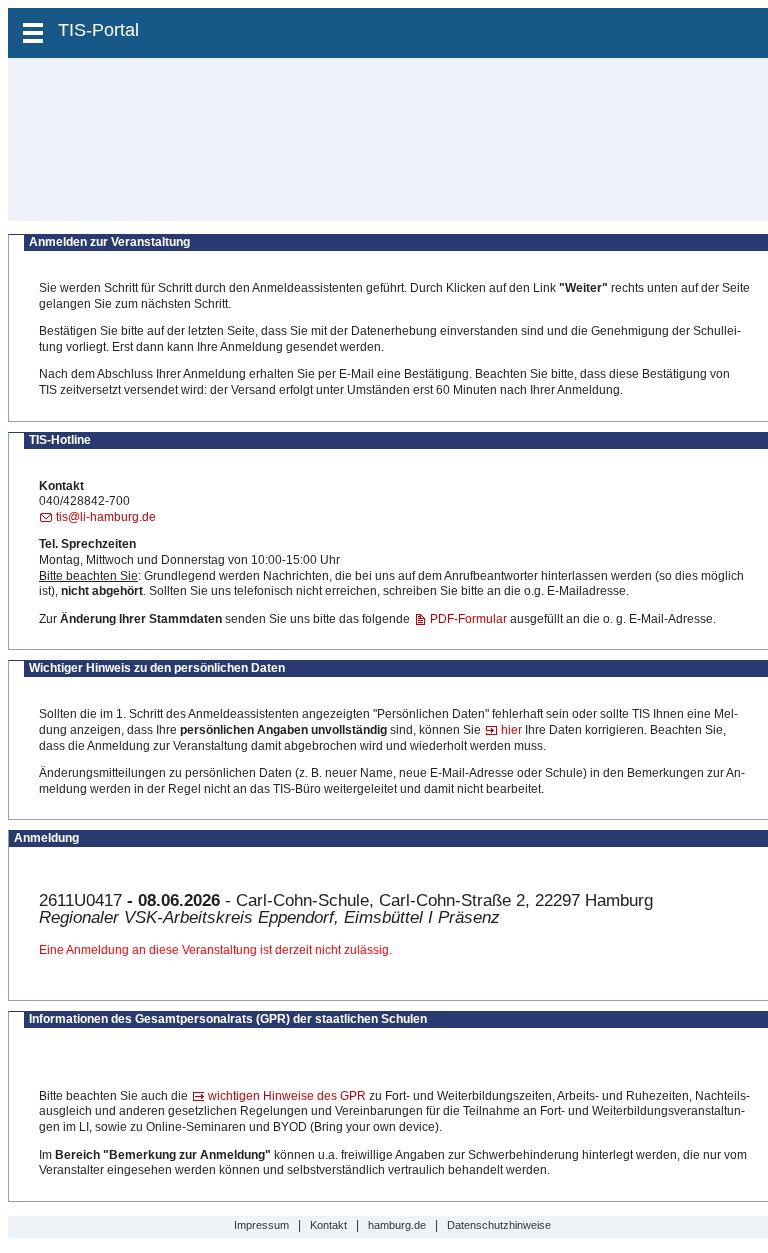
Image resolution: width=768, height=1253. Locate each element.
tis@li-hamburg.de (106, 517)
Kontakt (328, 1225)
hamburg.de (397, 1225)
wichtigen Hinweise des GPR (287, 1096)
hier (511, 730)
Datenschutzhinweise (499, 1225)
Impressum (261, 1225)
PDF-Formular (468, 619)
